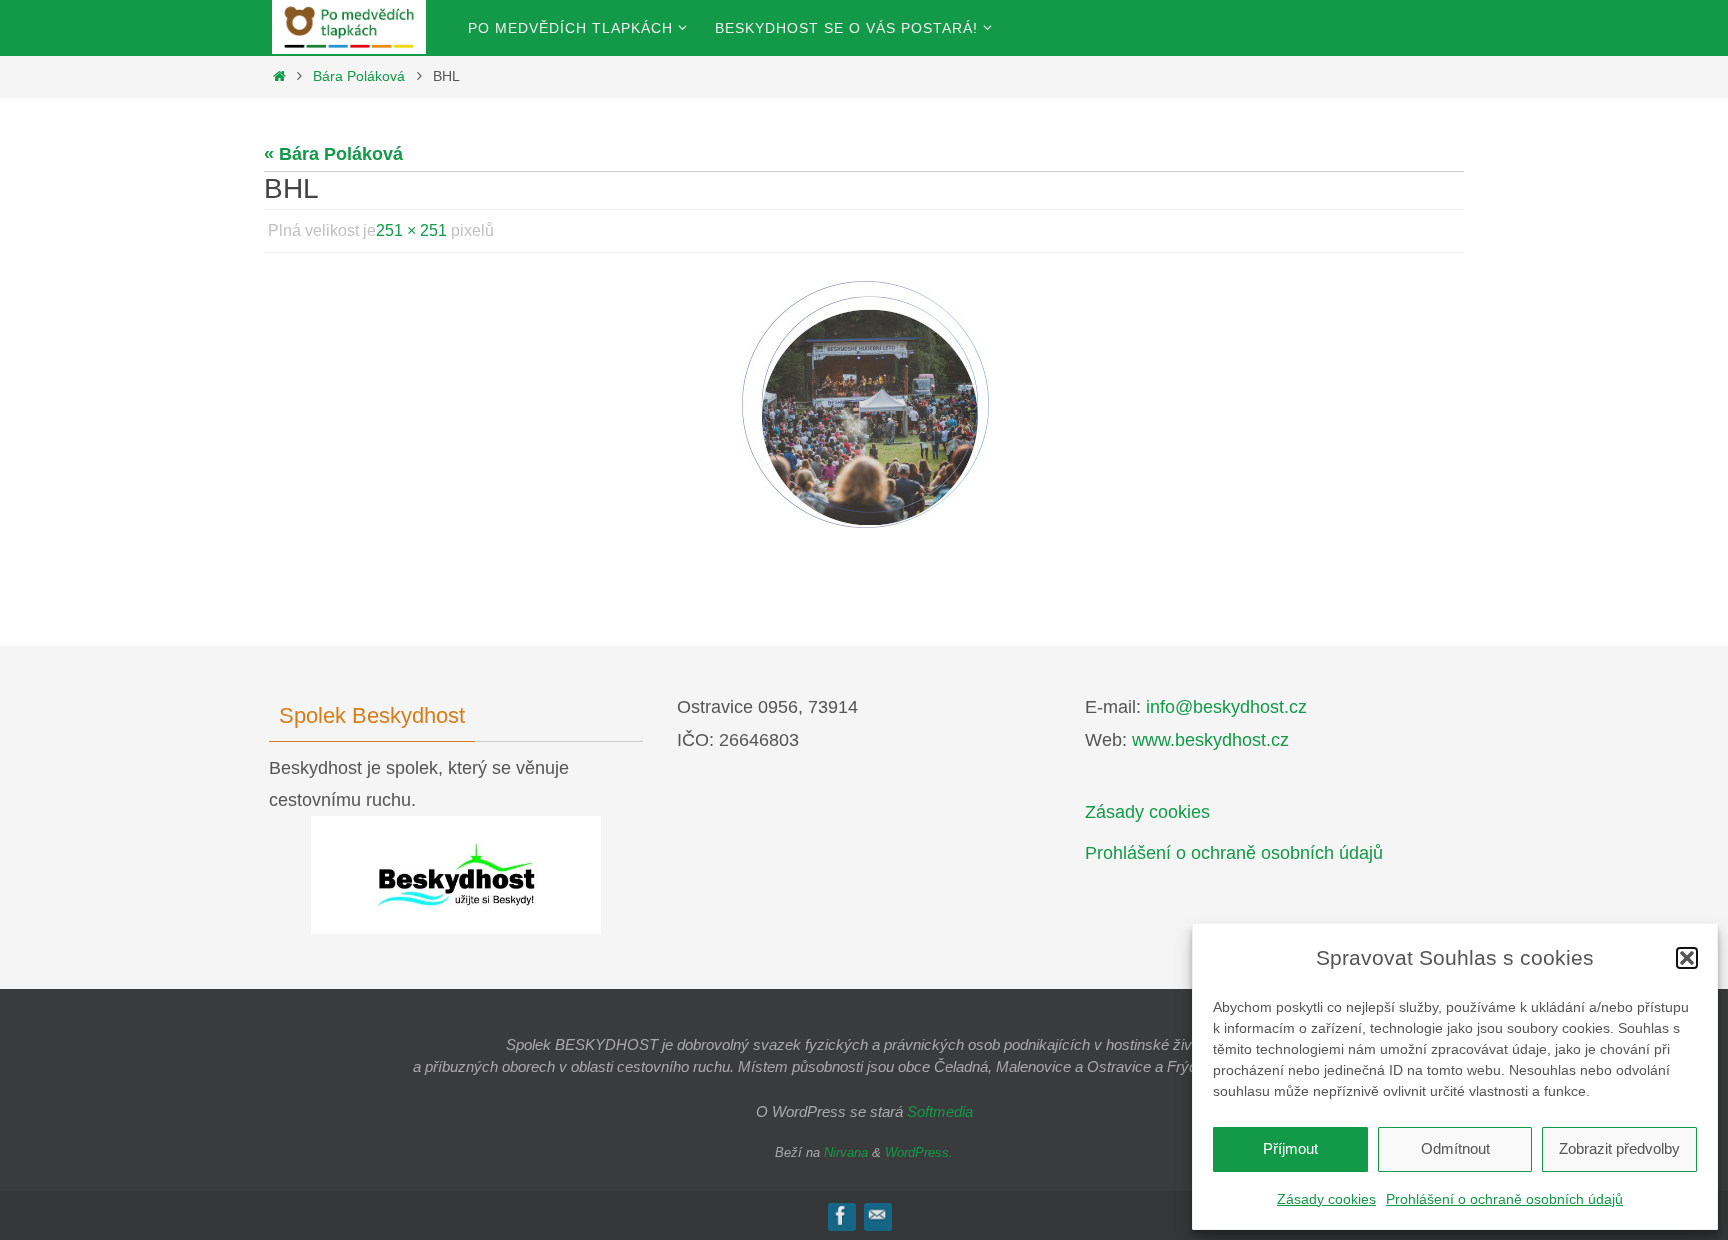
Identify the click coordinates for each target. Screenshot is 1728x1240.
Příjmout (1290, 1148)
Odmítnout (1455, 1148)
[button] (1687, 958)
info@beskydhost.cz (1226, 707)
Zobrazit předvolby (1619, 1148)
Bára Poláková (359, 76)
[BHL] (864, 406)
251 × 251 (411, 230)
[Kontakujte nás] (877, 1215)
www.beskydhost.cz (1210, 740)
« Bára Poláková (333, 154)
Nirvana (846, 1152)
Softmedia (940, 1111)
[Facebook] (841, 1215)
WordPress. (919, 1152)
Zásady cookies (1326, 1199)
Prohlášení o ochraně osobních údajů (1504, 1199)
